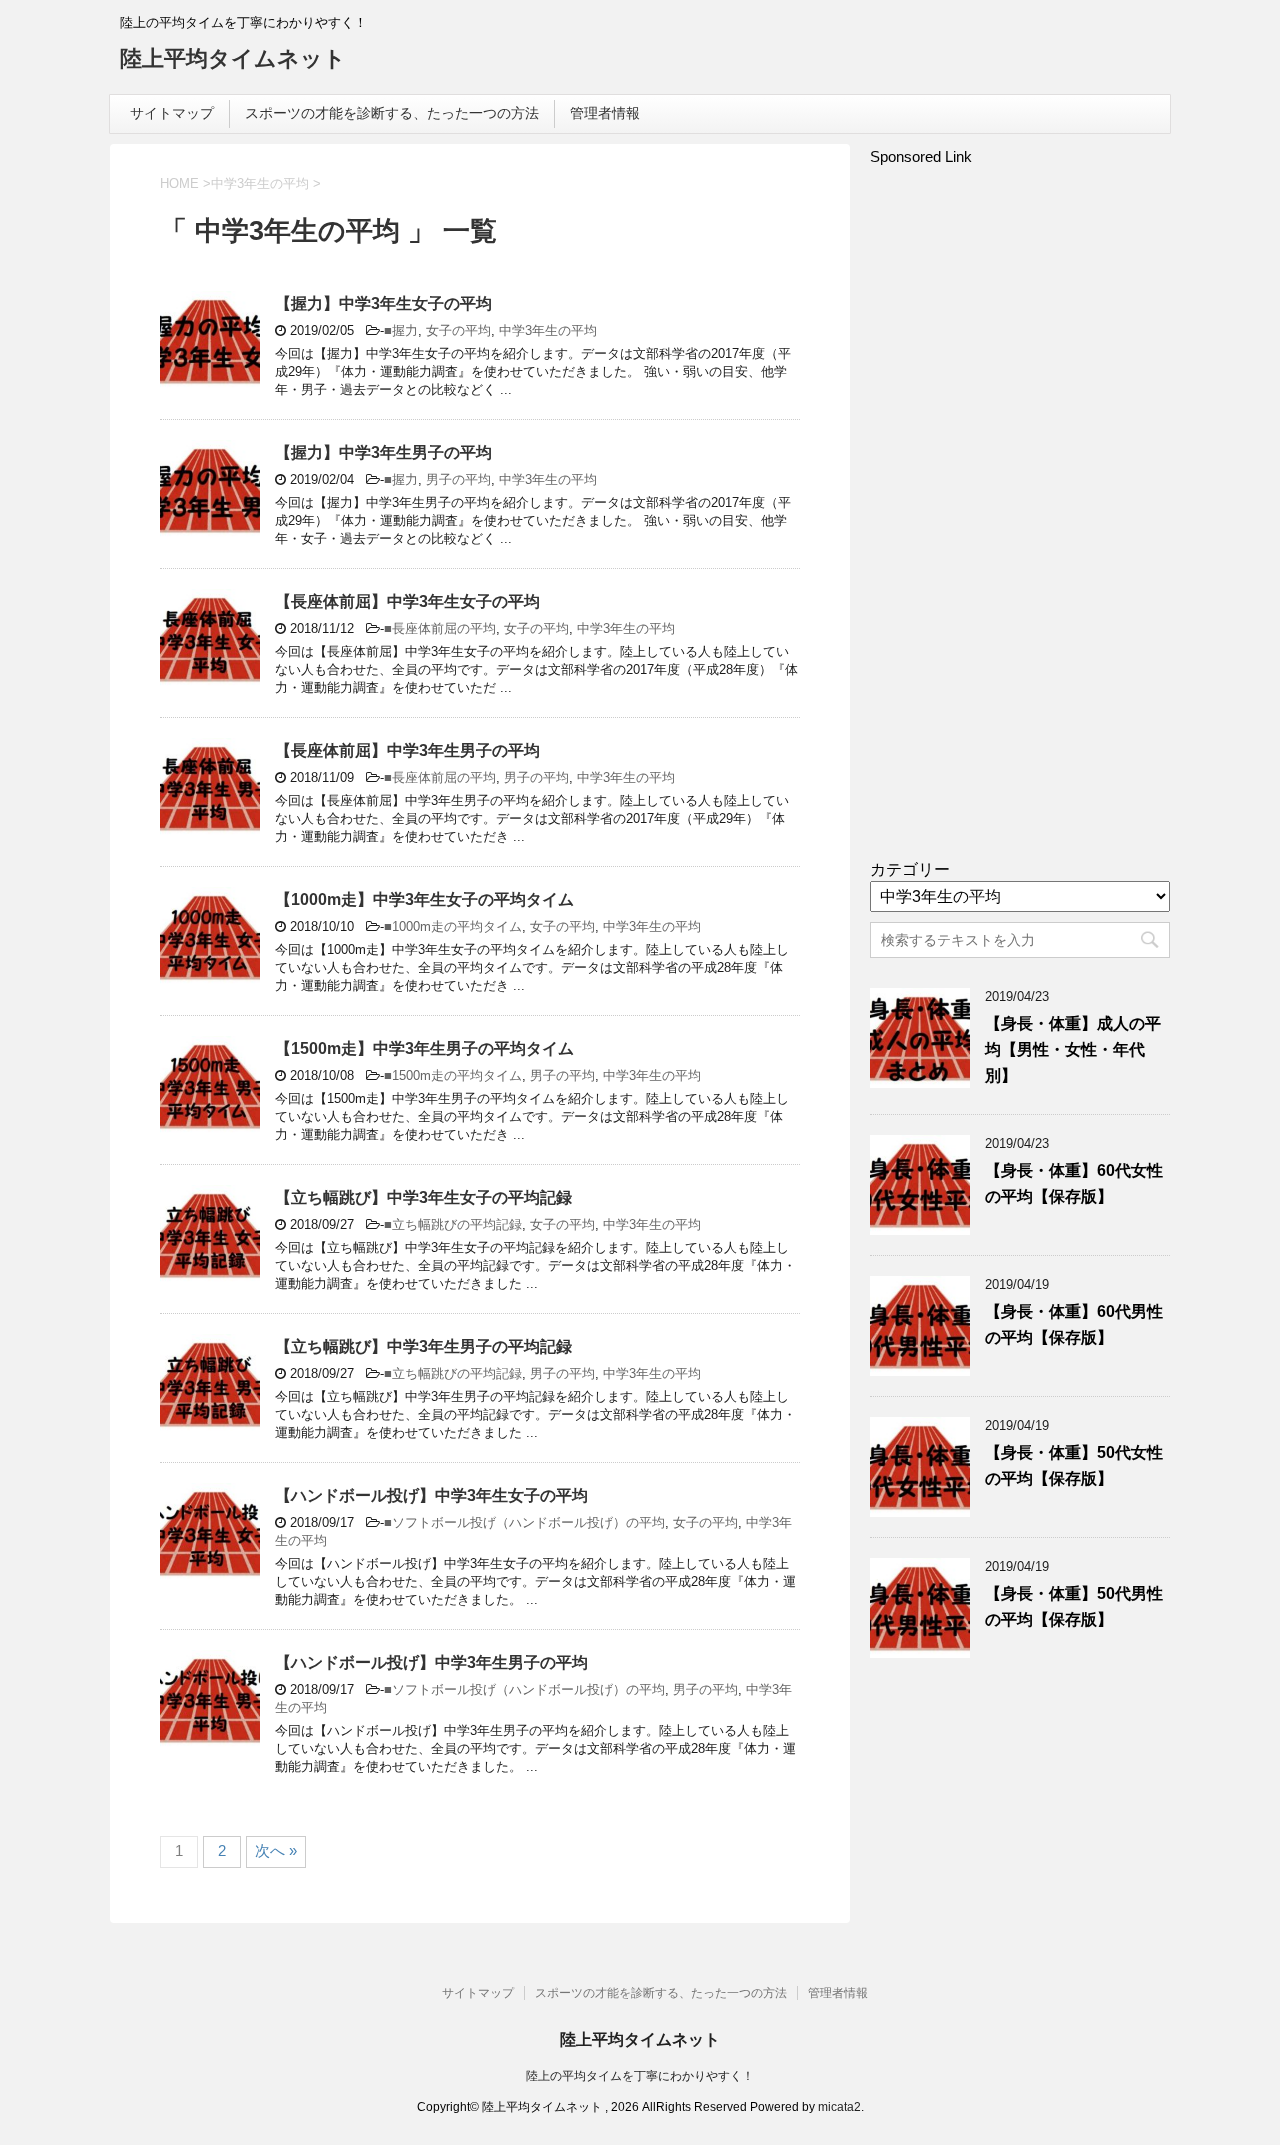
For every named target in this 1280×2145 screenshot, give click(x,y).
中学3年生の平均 (548, 330)
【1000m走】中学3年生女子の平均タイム (424, 899)
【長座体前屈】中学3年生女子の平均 (407, 601)
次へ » (276, 1850)
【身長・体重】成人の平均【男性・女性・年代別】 (1073, 1049)
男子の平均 (458, 479)
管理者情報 (605, 113)
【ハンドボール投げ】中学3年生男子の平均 (431, 1662)
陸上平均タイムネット (233, 58)
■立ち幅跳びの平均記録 (453, 1224)
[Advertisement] (1020, 522)
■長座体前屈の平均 (440, 628)
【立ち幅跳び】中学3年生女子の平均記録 (423, 1197)
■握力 (401, 330)
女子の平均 (458, 330)
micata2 (839, 2107)
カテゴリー (910, 869)
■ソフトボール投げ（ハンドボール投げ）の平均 (524, 1522)
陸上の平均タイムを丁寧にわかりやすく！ (640, 2076)
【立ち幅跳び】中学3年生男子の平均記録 (423, 1346)
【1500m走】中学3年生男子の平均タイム (424, 1048)
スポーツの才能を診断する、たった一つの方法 (392, 113)
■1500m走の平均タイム (453, 1075)
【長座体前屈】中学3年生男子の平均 (407, 750)
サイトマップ (172, 113)
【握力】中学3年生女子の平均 (383, 303)
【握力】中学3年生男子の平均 (383, 452)
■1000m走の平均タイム (453, 926)
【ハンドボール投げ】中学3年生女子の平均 (431, 1495)
